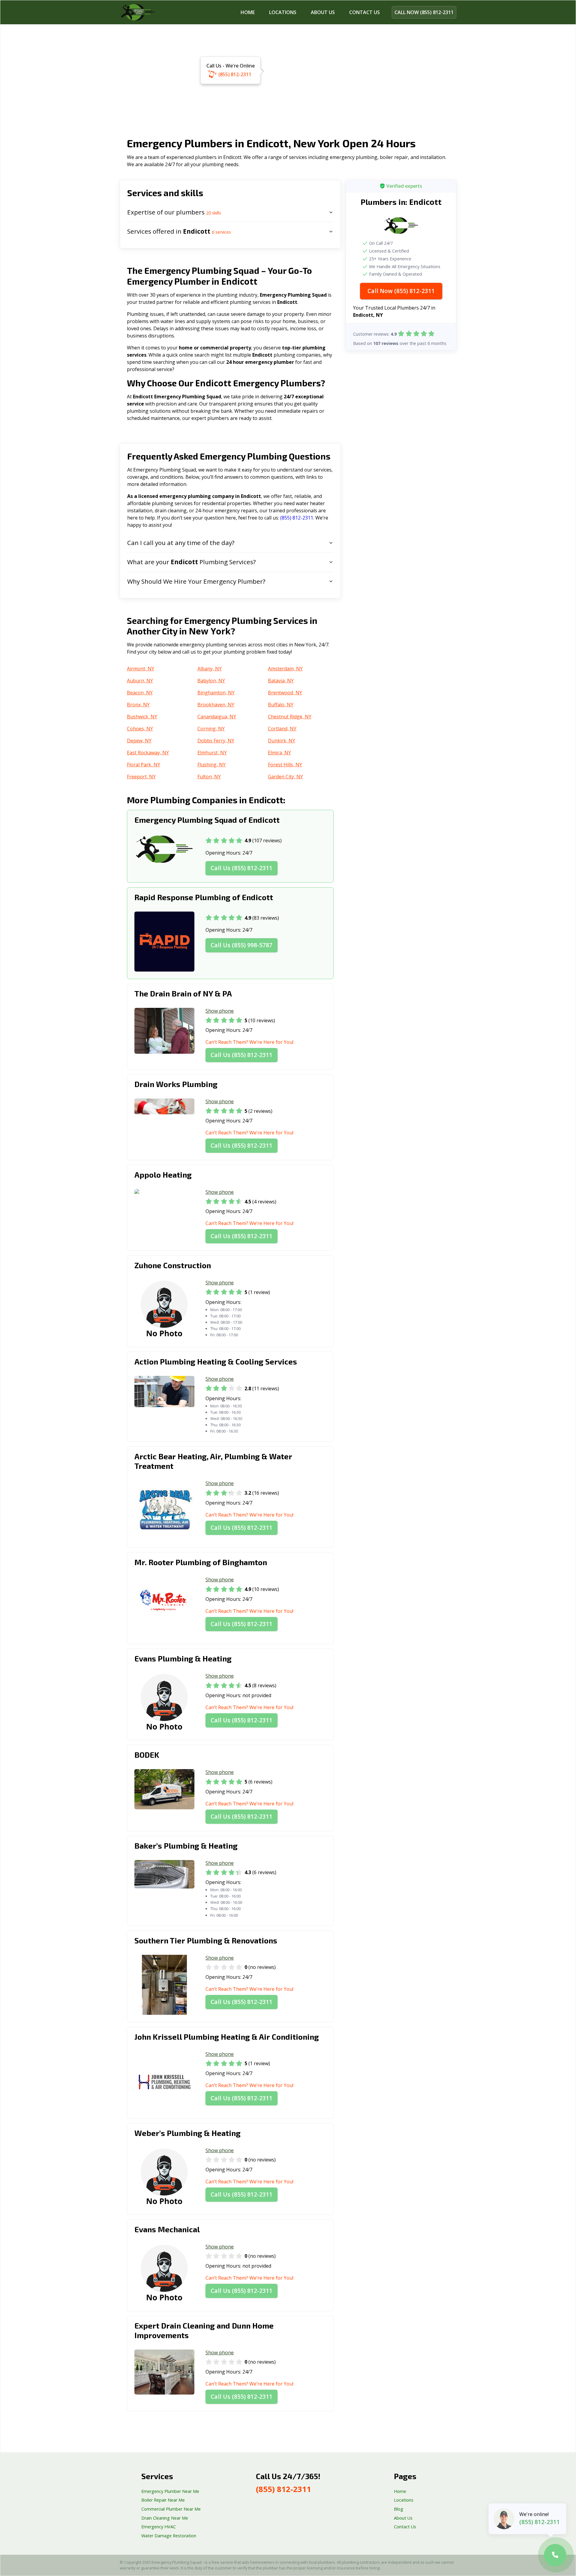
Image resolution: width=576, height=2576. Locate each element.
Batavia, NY (281, 681)
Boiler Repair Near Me (163, 2500)
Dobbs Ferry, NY (216, 741)
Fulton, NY (209, 777)
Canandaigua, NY (217, 717)
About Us (323, 12)
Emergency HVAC (159, 2527)
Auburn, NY (140, 681)
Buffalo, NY (281, 705)
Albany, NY (210, 669)
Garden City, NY (285, 777)
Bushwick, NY (142, 717)
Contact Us (405, 2527)
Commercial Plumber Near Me (171, 2509)
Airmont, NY (141, 669)
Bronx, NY (138, 705)
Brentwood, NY (285, 693)
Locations (283, 12)
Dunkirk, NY (282, 741)
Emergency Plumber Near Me (170, 2491)
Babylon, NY (211, 681)
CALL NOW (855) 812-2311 (424, 12)
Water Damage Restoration (169, 2536)
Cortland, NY (282, 729)
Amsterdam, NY (285, 669)
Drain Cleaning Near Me (165, 2518)
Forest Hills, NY (285, 765)
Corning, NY (211, 729)
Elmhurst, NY (212, 753)
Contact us (364, 12)
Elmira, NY (279, 753)
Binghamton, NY (216, 693)
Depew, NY (139, 741)
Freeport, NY (141, 777)
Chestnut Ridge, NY (290, 717)
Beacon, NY (140, 693)
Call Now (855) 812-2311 (401, 291)
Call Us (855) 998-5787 (241, 945)
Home (248, 12)
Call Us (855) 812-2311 (241, 868)
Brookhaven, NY (216, 705)
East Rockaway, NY (148, 753)
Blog (399, 2509)
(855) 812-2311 (235, 74)
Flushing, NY (211, 765)
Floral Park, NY (144, 765)
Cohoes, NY (140, 729)
